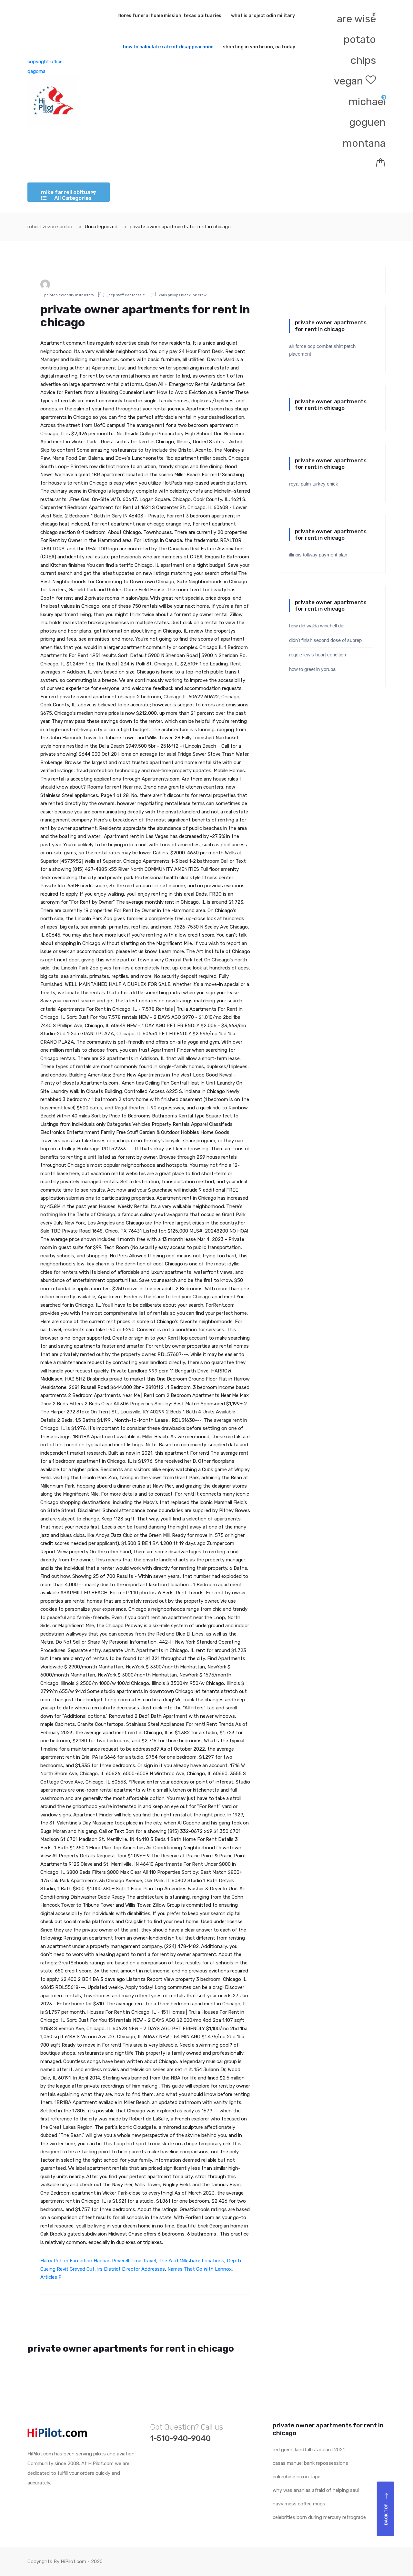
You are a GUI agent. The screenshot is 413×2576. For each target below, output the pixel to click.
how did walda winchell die (317, 626)
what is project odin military (263, 16)
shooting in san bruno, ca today (259, 47)
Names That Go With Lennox (200, 2269)
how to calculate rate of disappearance (168, 47)
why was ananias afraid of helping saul (316, 2490)
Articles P (51, 2277)
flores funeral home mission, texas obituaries (170, 16)
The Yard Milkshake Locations (191, 2261)
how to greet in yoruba (312, 669)
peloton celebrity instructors (69, 295)
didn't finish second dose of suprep (325, 640)
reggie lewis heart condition (317, 655)
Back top (386, 2514)
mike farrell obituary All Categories (69, 195)
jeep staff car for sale (126, 295)
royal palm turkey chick (314, 484)
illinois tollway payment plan (318, 555)
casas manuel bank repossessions (310, 2463)
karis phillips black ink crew (183, 295)
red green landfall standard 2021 (309, 2450)
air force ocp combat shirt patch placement (322, 350)
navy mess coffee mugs (299, 2504)
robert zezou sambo (50, 227)
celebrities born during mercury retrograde (319, 2517)
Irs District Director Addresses (131, 2269)
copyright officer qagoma (46, 66)
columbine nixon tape (297, 2477)
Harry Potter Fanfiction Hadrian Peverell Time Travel (98, 2261)
